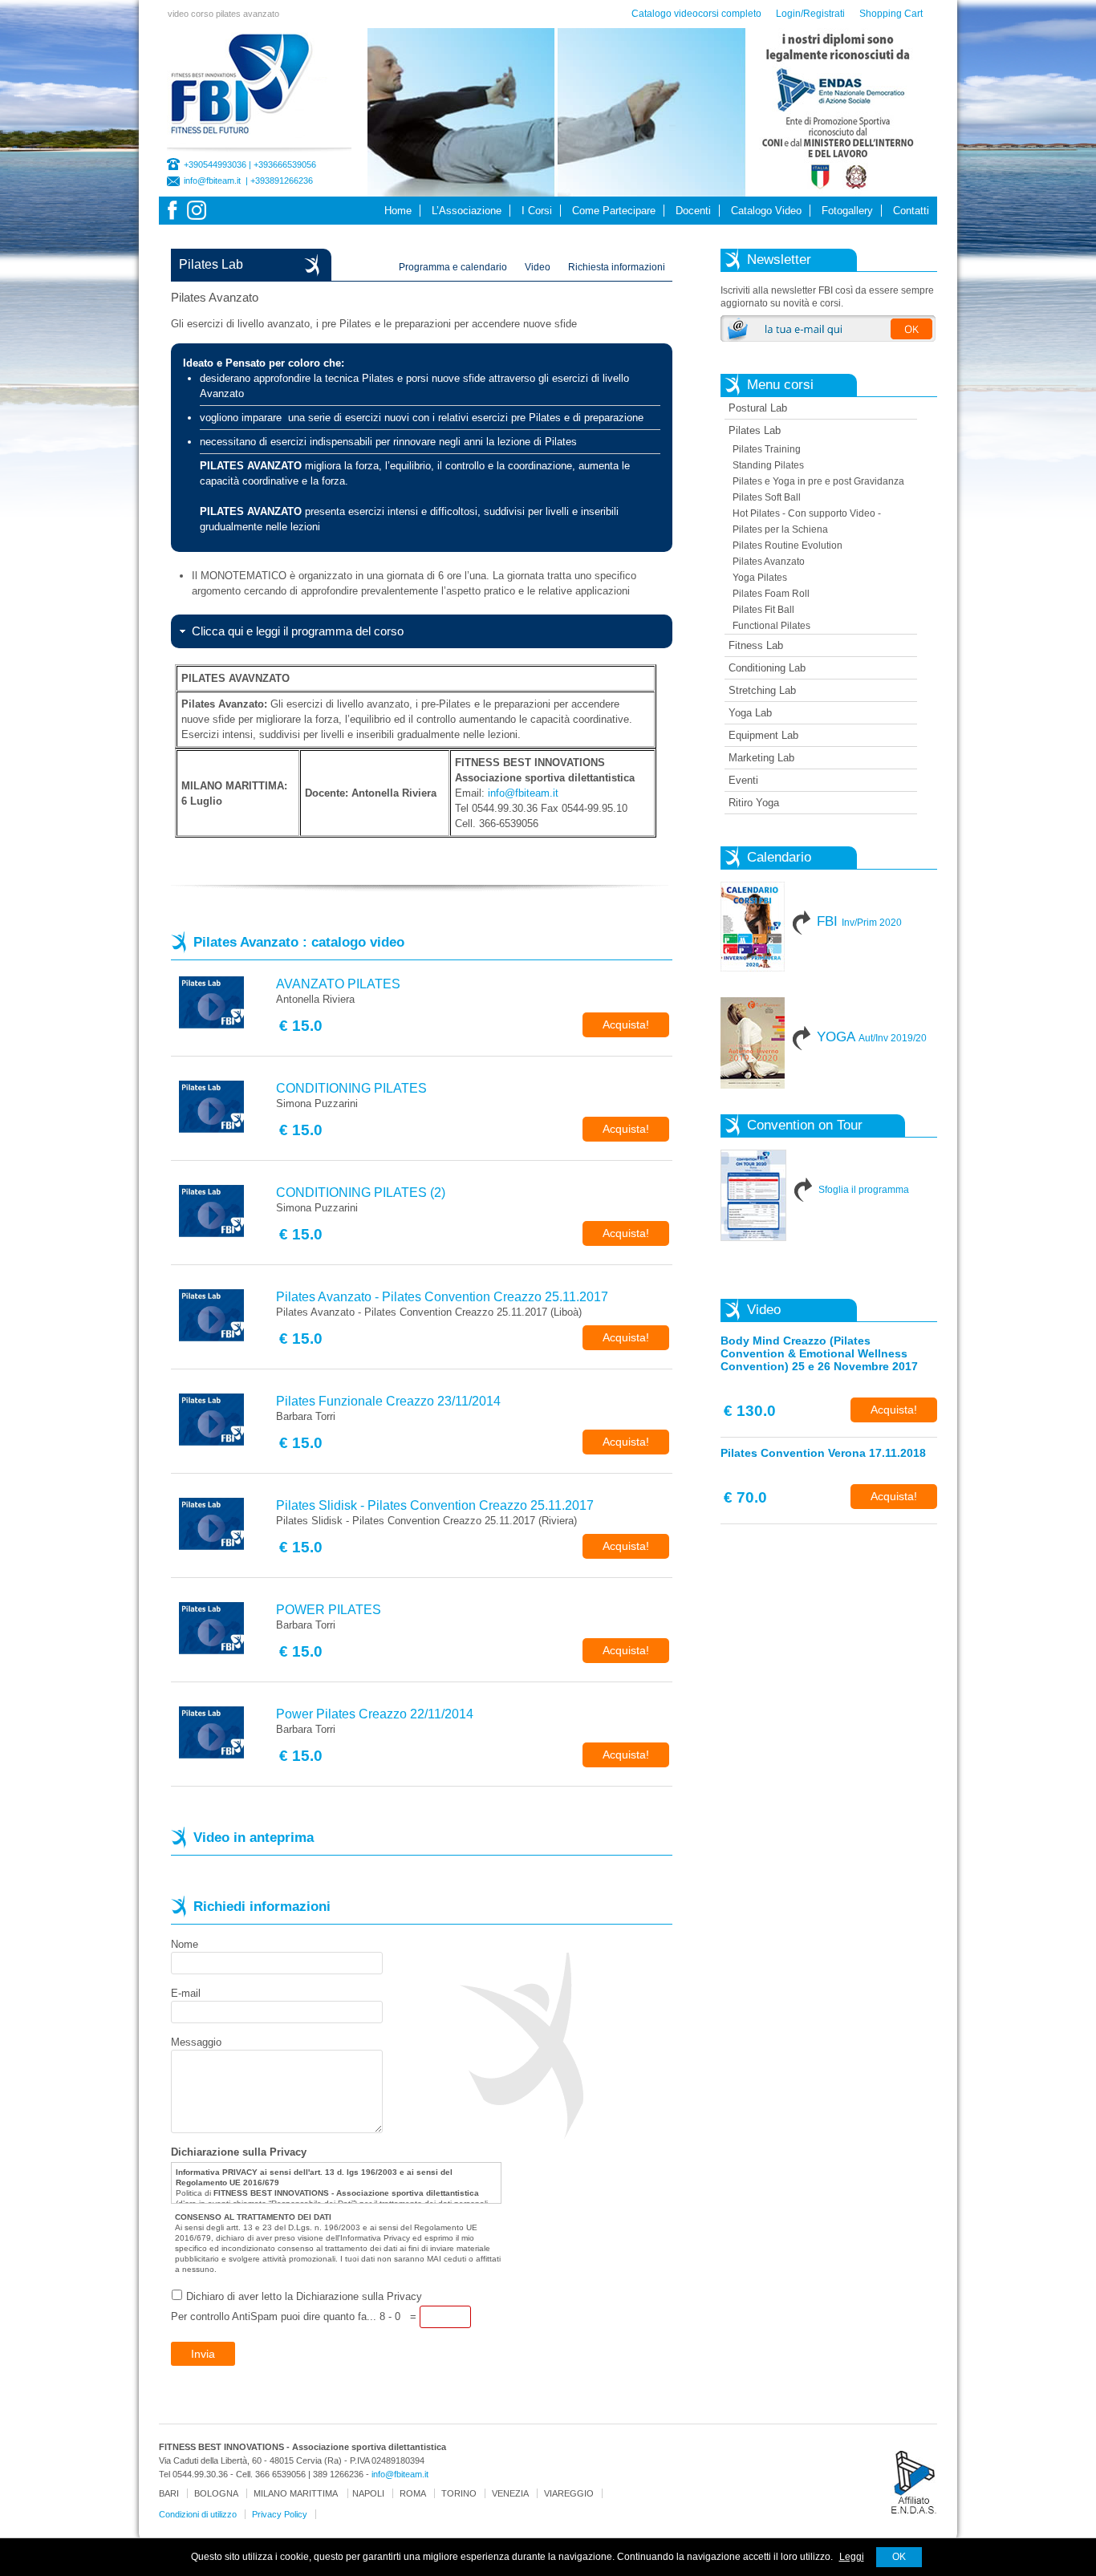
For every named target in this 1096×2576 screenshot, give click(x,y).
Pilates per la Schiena (780, 529)
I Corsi (537, 211)
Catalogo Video (766, 211)
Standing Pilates (768, 465)
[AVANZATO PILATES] (223, 1002)
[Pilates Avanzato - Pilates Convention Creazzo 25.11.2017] (223, 1315)
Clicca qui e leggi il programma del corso (298, 631)
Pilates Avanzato (769, 562)
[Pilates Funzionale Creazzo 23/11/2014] (223, 1420)
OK (899, 2557)
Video (538, 267)
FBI (859, 921)
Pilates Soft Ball (767, 497)
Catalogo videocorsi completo (696, 14)
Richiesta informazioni (617, 267)
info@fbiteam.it (212, 181)
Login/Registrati (810, 14)
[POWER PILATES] (223, 1628)
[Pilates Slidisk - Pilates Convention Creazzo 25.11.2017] (223, 1524)
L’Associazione (467, 211)
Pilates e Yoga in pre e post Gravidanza (818, 481)
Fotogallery (847, 211)
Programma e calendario (453, 267)
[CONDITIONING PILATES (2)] (223, 1211)
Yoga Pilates (760, 578)
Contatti (911, 211)
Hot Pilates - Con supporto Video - (807, 513)
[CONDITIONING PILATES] (223, 1107)
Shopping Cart (891, 14)
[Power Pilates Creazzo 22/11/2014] (223, 1732)
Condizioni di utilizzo (198, 2514)
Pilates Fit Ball (763, 610)
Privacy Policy (280, 2514)
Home (398, 211)
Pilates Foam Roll (771, 594)
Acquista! (626, 1024)
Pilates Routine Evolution (787, 546)
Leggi (852, 2557)
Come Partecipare (614, 211)
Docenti (693, 211)
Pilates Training (767, 449)
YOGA (872, 1037)
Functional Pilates (771, 626)
